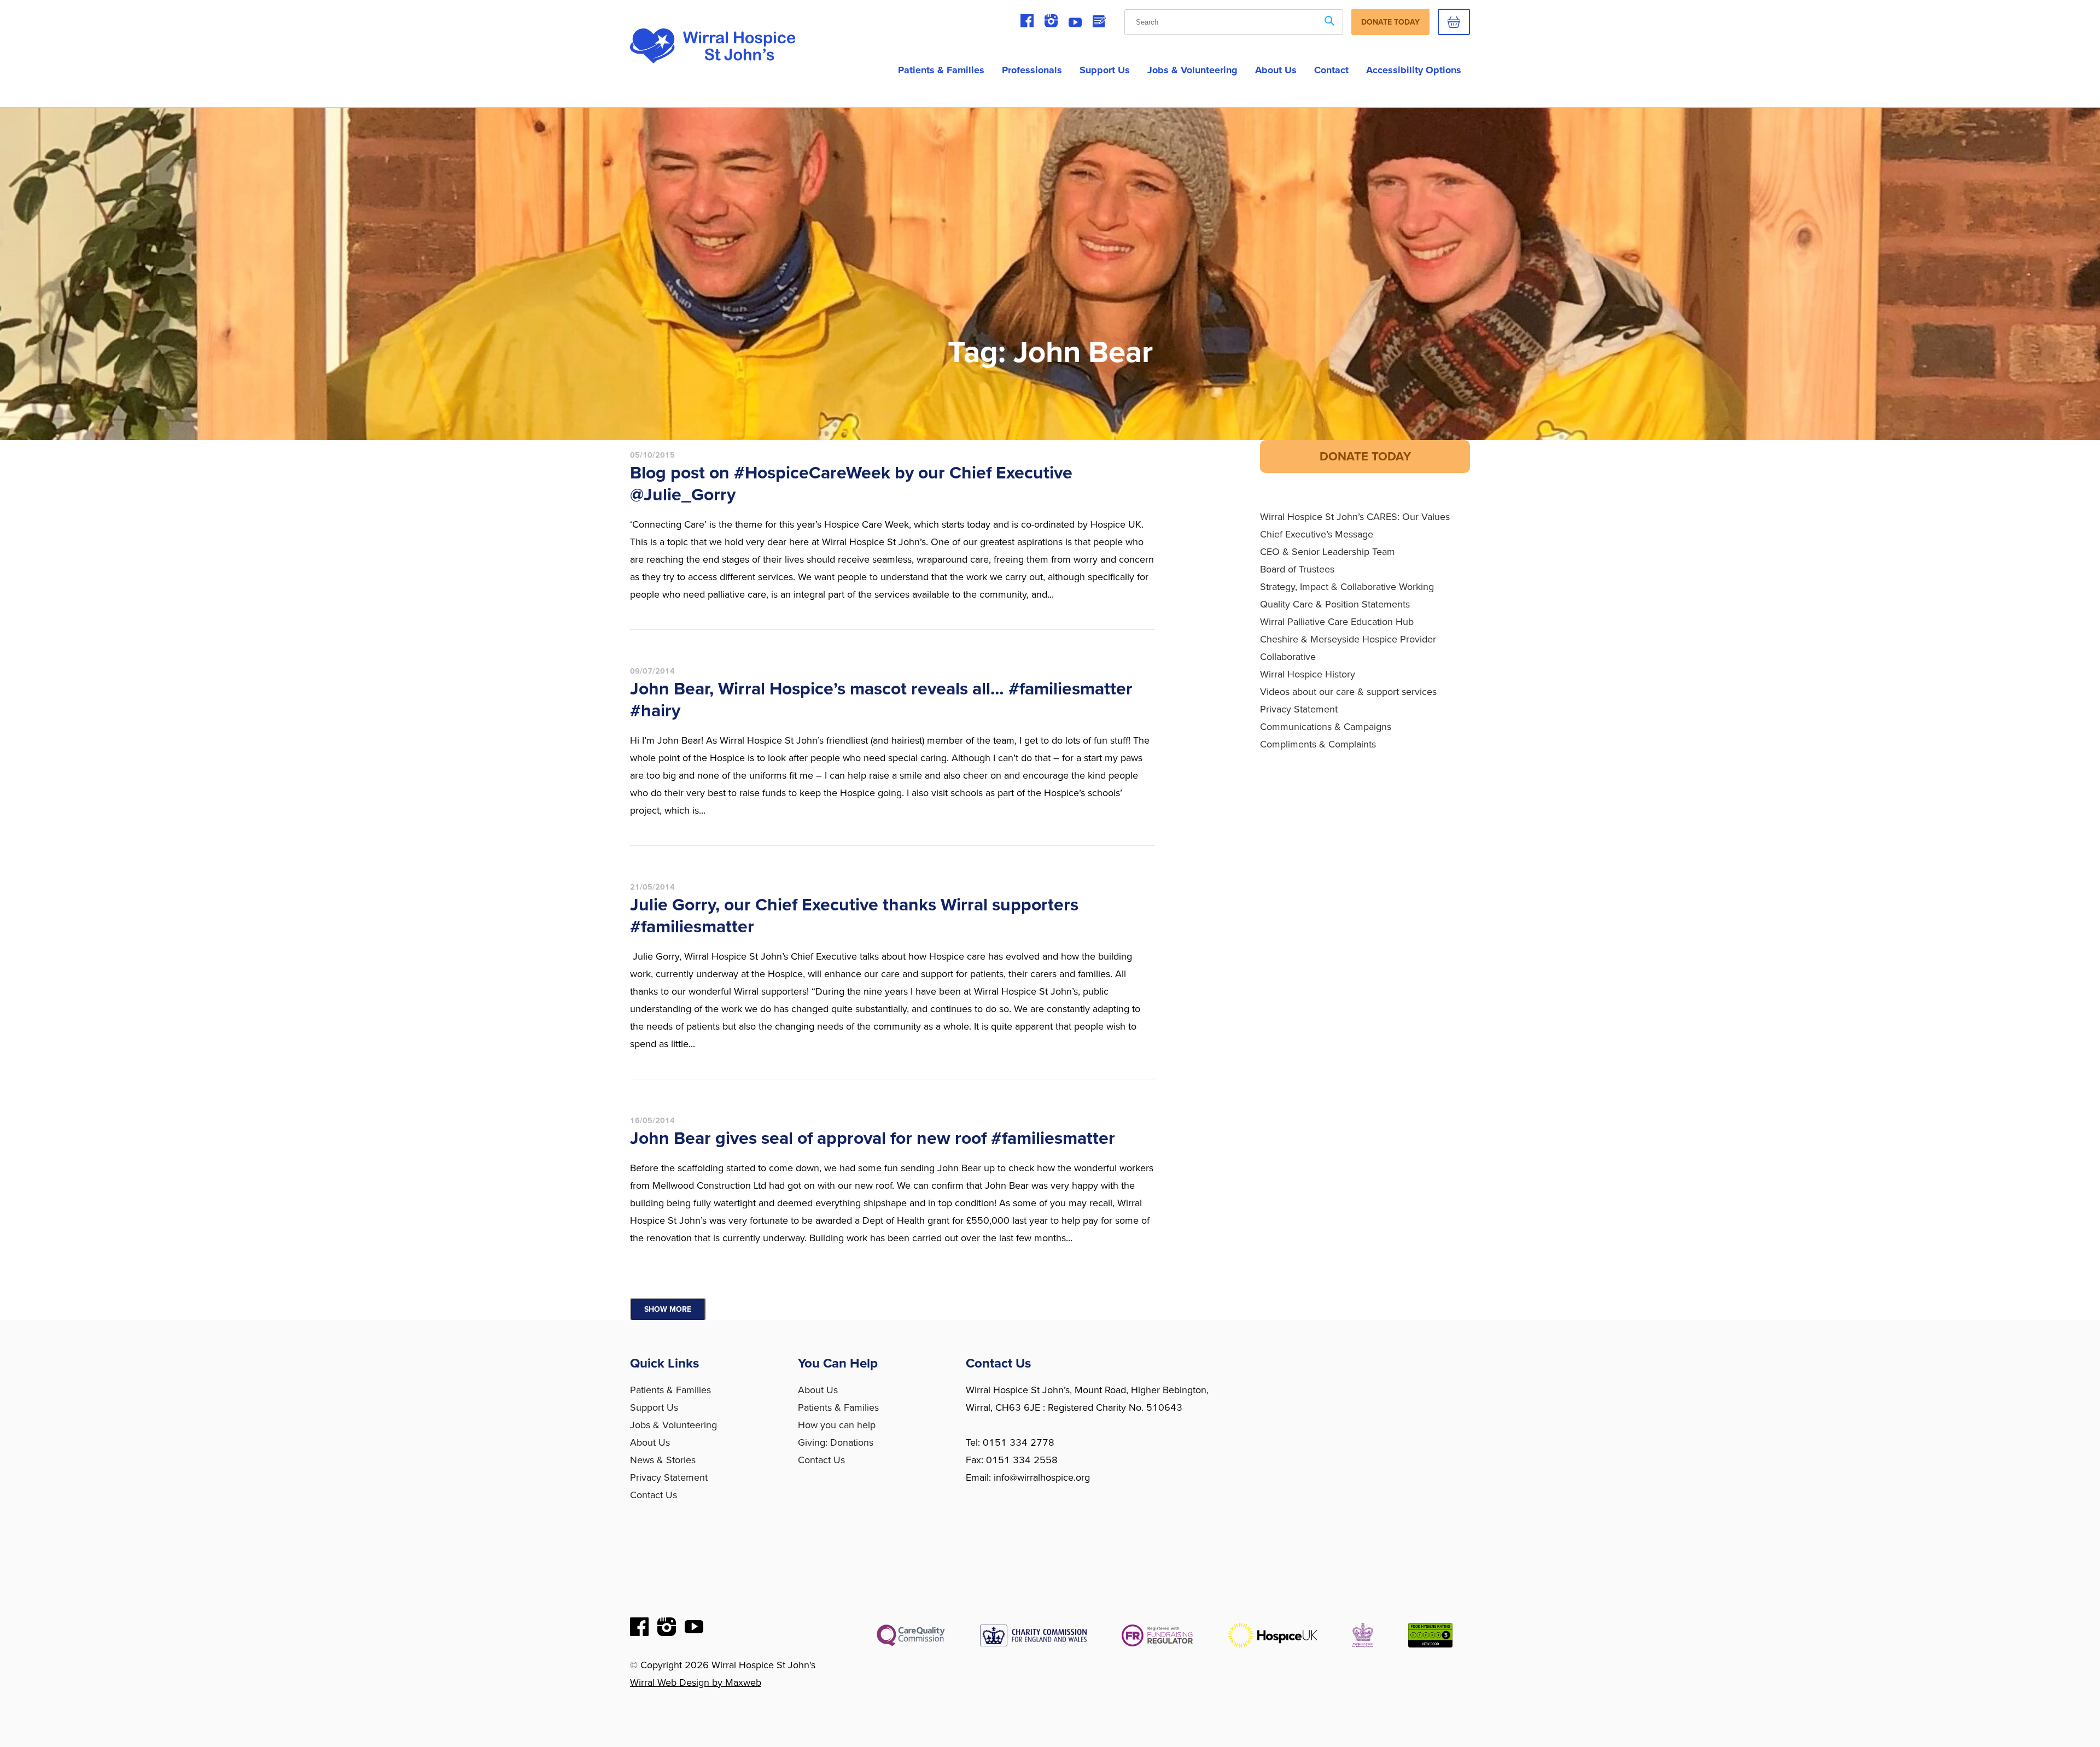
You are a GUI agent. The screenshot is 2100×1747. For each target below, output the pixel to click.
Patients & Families (941, 70)
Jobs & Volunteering (1192, 70)
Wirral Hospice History (1308, 674)
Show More (668, 1309)
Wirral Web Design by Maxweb (696, 1682)
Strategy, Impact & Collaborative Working (1347, 587)
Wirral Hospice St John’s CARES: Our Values (1355, 517)
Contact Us (654, 1495)
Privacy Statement (1299, 709)
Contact (1331, 70)
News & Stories (663, 1460)
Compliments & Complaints (1318, 744)
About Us (650, 1442)
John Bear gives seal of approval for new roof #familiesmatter (873, 1138)
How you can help (837, 1425)
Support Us (1105, 70)
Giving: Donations (836, 1442)
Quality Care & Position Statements (1335, 604)
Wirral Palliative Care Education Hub (1337, 622)
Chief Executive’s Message (1317, 534)
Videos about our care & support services (1348, 692)
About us (1276, 70)
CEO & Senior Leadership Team (1328, 552)
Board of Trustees (1297, 569)
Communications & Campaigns (1326, 727)
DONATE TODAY (1365, 457)
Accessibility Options (1414, 70)
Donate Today (1390, 22)
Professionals (1032, 70)
